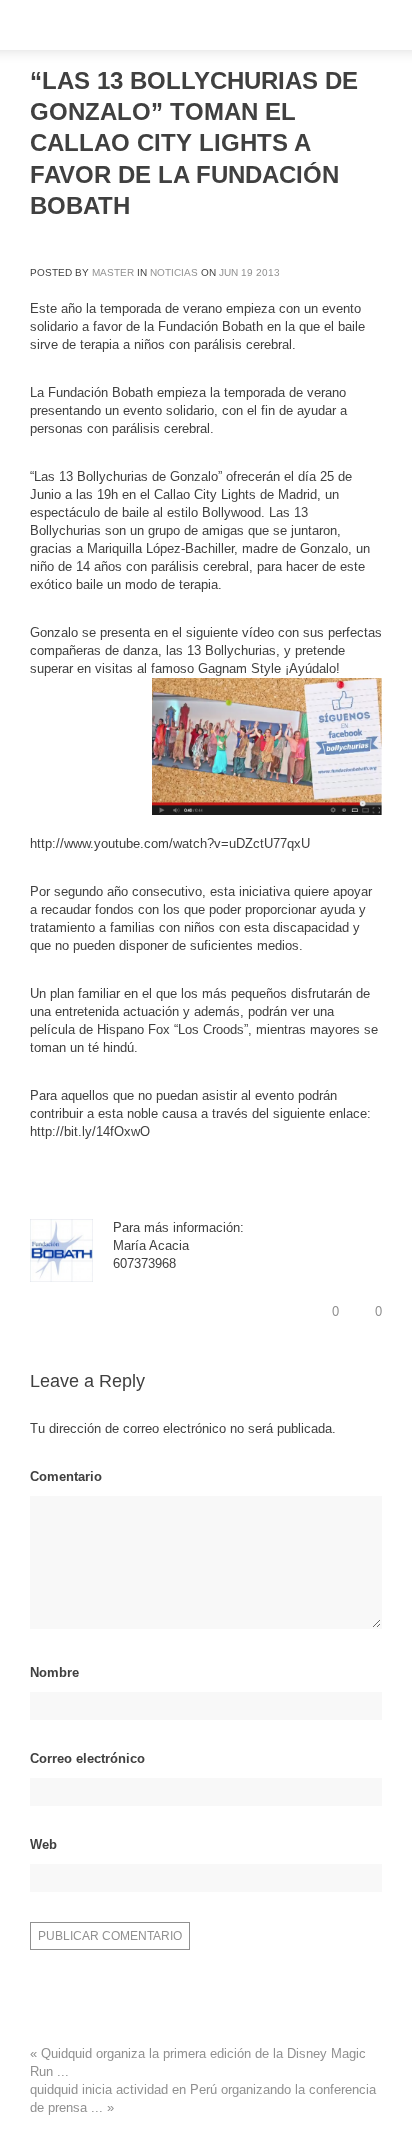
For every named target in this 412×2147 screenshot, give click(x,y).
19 (247, 272)
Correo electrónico (87, 1758)
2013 (268, 272)
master (113, 272)
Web (43, 1844)
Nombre (54, 1672)
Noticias (174, 272)
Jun (228, 272)
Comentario (66, 1476)
